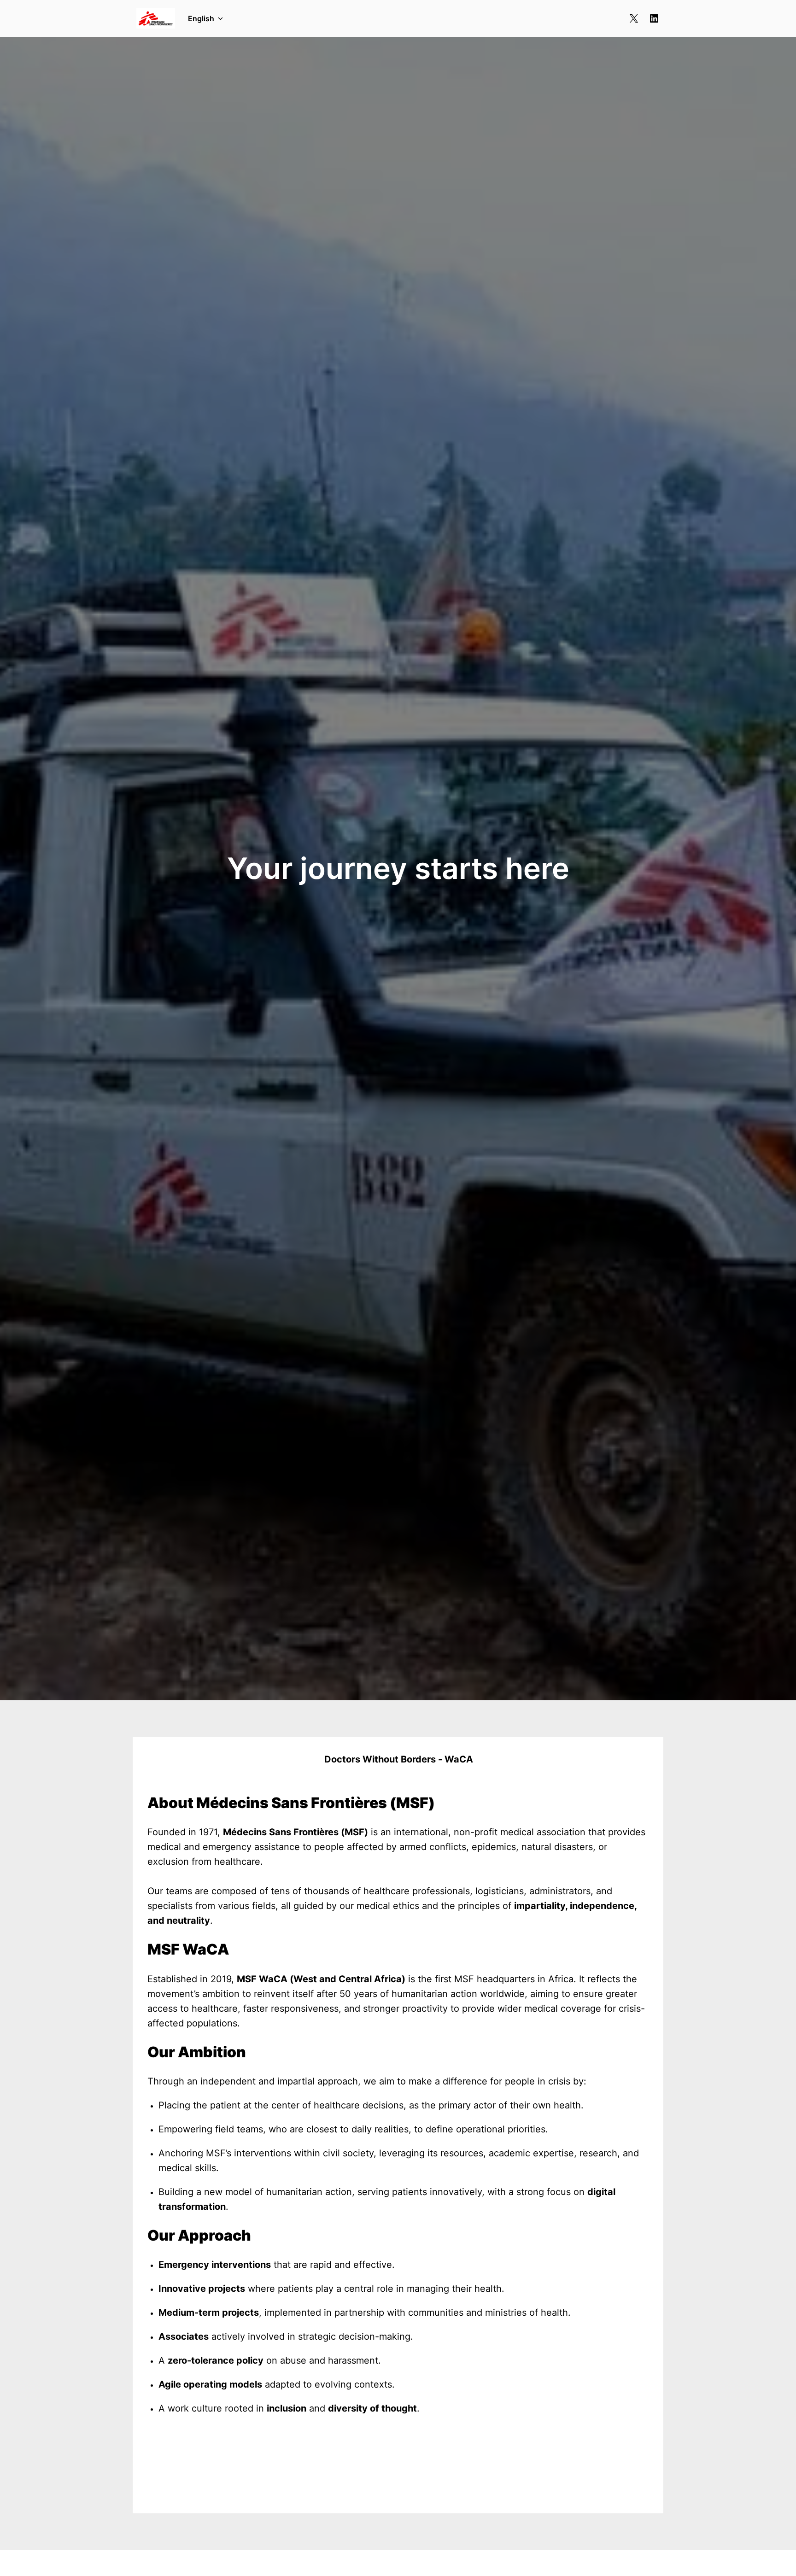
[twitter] (634, 18)
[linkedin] (654, 18)
